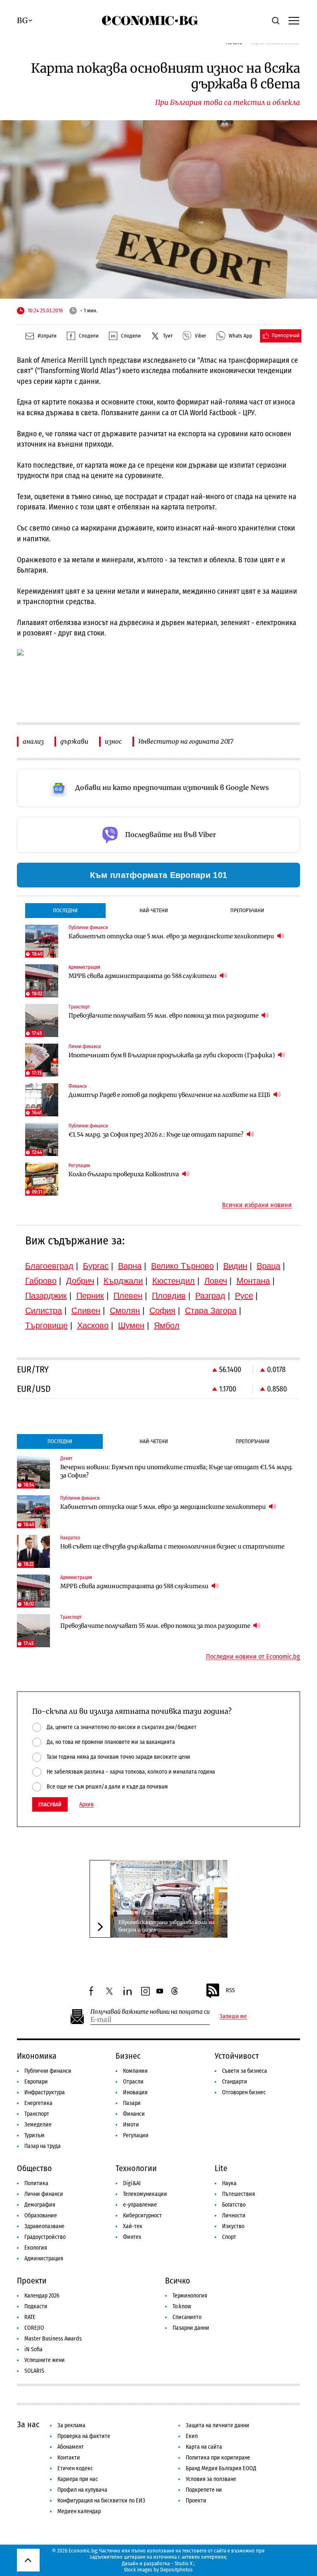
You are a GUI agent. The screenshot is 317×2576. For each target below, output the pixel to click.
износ (113, 741)
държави (74, 741)
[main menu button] (294, 20)
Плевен (128, 1296)
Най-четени (154, 910)
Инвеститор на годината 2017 (186, 741)
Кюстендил (174, 1281)
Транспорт (37, 2114)
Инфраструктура (45, 2092)
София (162, 1311)
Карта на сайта (204, 2447)
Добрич (80, 1281)
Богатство (234, 2205)
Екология (36, 2248)
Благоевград (49, 1266)
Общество (34, 2168)
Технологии (136, 2168)
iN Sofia (33, 2349)
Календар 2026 (42, 2296)
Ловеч (216, 1281)
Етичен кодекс (75, 2468)
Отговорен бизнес (244, 2092)
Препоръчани (247, 910)
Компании (135, 2071)
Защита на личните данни (218, 2425)
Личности (234, 2216)
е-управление (140, 2205)
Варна (130, 1266)
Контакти (69, 2458)
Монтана (253, 1281)
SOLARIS (34, 2371)
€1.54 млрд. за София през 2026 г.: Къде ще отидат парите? (157, 1135)
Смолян (125, 1311)
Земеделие (38, 2125)
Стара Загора (211, 1311)
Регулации (136, 2135)
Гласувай (50, 1804)
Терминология (190, 2296)
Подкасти (36, 2306)
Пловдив (169, 1296)
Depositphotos (176, 2570)
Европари (36, 2082)
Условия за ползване (211, 2479)
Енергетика (38, 2103)
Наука (229, 2183)
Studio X (183, 2563)
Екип (192, 2436)
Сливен (86, 1311)
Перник (90, 1296)
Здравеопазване (44, 2226)
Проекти (32, 2281)
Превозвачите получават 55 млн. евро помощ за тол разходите (164, 1016)
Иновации (135, 2092)
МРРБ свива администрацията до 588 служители (143, 976)
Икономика (37, 2056)
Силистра (44, 1311)
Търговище (46, 1325)
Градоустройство (45, 2237)
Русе (244, 1296)
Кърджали (123, 1281)
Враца (269, 1266)
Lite (221, 2168)
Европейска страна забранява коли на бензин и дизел (166, 1926)
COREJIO (34, 2328)
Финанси (134, 2114)
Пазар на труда (43, 2146)
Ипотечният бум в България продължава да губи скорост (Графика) (172, 1055)
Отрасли (133, 2082)
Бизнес (128, 2056)
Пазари (132, 2103)
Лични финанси (44, 2194)
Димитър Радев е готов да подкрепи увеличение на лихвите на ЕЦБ (170, 1095)
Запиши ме (233, 2017)
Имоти (131, 2125)
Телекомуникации (145, 2194)
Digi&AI (132, 2183)
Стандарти (235, 2082)
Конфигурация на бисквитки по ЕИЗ (101, 2501)
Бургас (96, 1266)
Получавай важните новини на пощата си (150, 2012)
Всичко (178, 2281)
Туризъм (34, 2135)
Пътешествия (239, 2194)
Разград (210, 1296)
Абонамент (71, 2447)
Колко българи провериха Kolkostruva (124, 1174)
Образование (41, 2216)
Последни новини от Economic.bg (253, 1657)
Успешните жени (45, 2360)
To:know (182, 2306)
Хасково (93, 1325)
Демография (40, 2205)
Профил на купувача (82, 2490)
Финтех (132, 2237)
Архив (86, 1805)
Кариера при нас (78, 2479)
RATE (30, 2317)
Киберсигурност (142, 2216)
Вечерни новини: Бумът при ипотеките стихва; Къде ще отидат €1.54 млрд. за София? (177, 1471)
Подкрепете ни (204, 2490)
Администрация (44, 2258)
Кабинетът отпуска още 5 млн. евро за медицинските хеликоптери (172, 936)
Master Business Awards (53, 2339)
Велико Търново (182, 1266)
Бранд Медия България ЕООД (221, 2468)
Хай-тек (133, 2226)
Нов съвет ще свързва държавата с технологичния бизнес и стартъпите (172, 1546)
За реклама (71, 2425)
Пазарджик (46, 1296)
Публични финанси (48, 2071)
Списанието (187, 2317)
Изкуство (233, 2226)
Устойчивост (237, 2056)
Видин (235, 1266)
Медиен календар (79, 2511)
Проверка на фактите (84, 2436)
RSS (230, 1990)
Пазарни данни (191, 2328)
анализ (33, 741)
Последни (65, 910)
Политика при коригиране (218, 2458)
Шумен (131, 1325)
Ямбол (167, 1325)
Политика (36, 2183)
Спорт (229, 2237)
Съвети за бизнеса (245, 2071)
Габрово (41, 1281)
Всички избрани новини (257, 1205)
